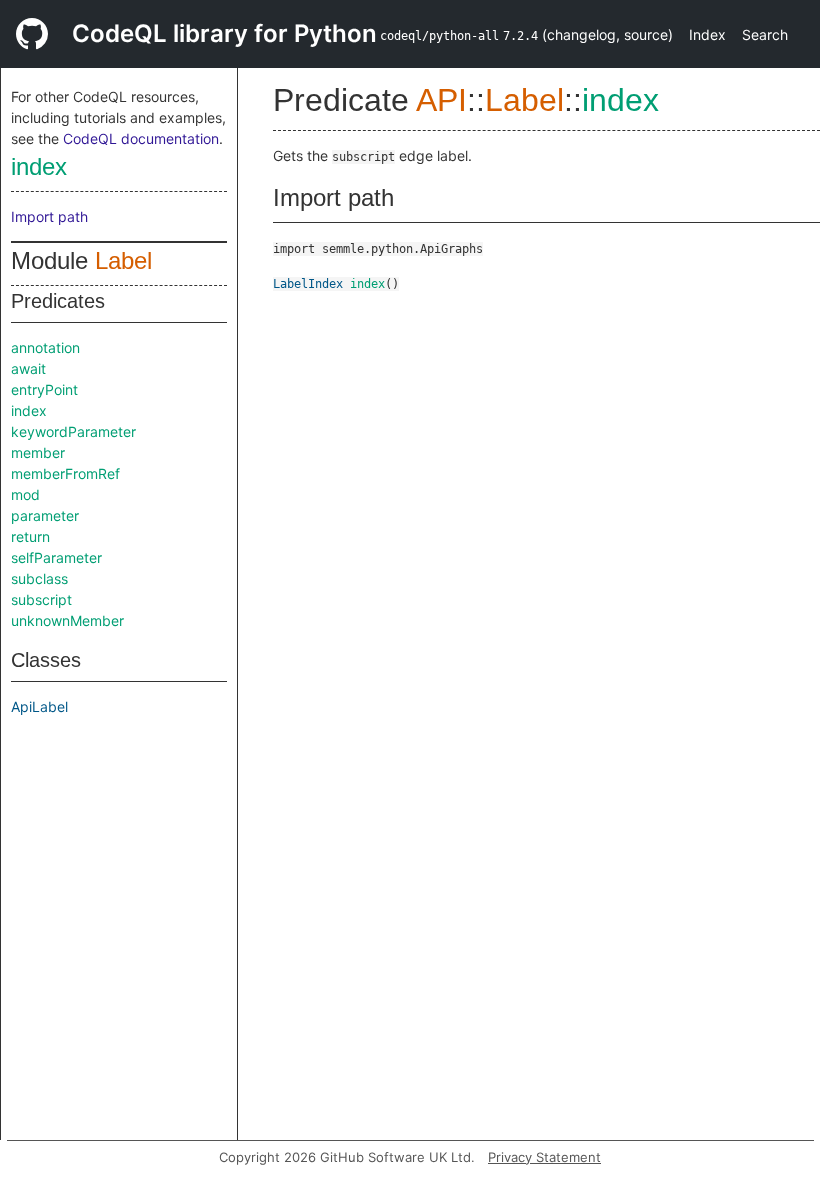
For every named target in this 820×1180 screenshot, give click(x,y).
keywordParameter (73, 431)
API (441, 100)
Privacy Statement (544, 1157)
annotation (45, 347)
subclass (39, 578)
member (38, 452)
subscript (41, 599)
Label (123, 260)
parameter (45, 515)
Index (707, 34)
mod (25, 494)
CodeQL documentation (141, 138)
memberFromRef (65, 473)
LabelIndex (308, 284)
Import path (49, 216)
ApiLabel (39, 706)
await (28, 368)
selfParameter (56, 557)
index (39, 166)
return (30, 536)
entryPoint (44, 389)
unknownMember (67, 620)
